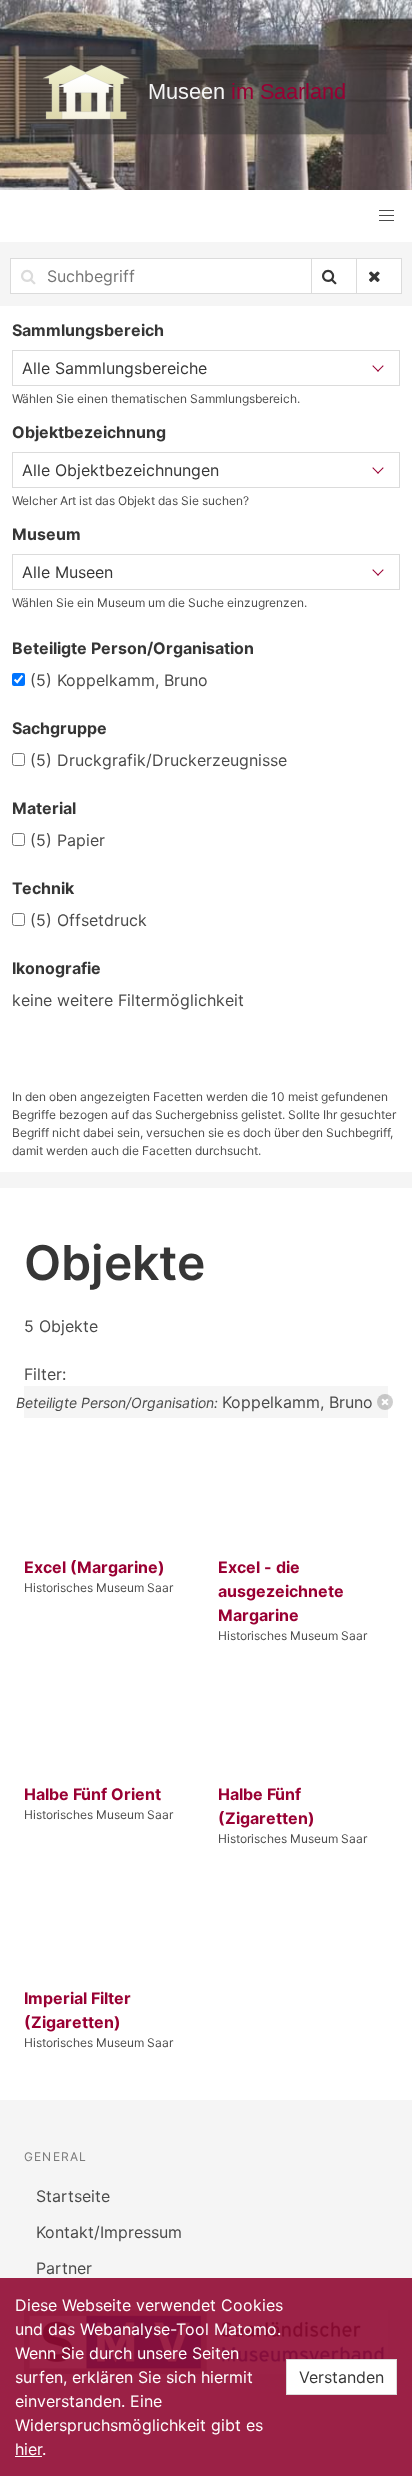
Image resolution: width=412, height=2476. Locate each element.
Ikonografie (56, 968)
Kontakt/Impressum (109, 2232)
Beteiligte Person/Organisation (133, 648)
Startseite (73, 2196)
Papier (67, 840)
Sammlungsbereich (88, 330)
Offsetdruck (88, 920)
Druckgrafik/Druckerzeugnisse (158, 760)
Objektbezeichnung (89, 432)
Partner (64, 2268)
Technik (43, 888)
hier (28, 2449)
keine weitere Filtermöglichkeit (128, 1000)
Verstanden (341, 2377)
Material (44, 808)
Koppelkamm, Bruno (119, 680)
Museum (46, 534)
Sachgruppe (59, 728)
